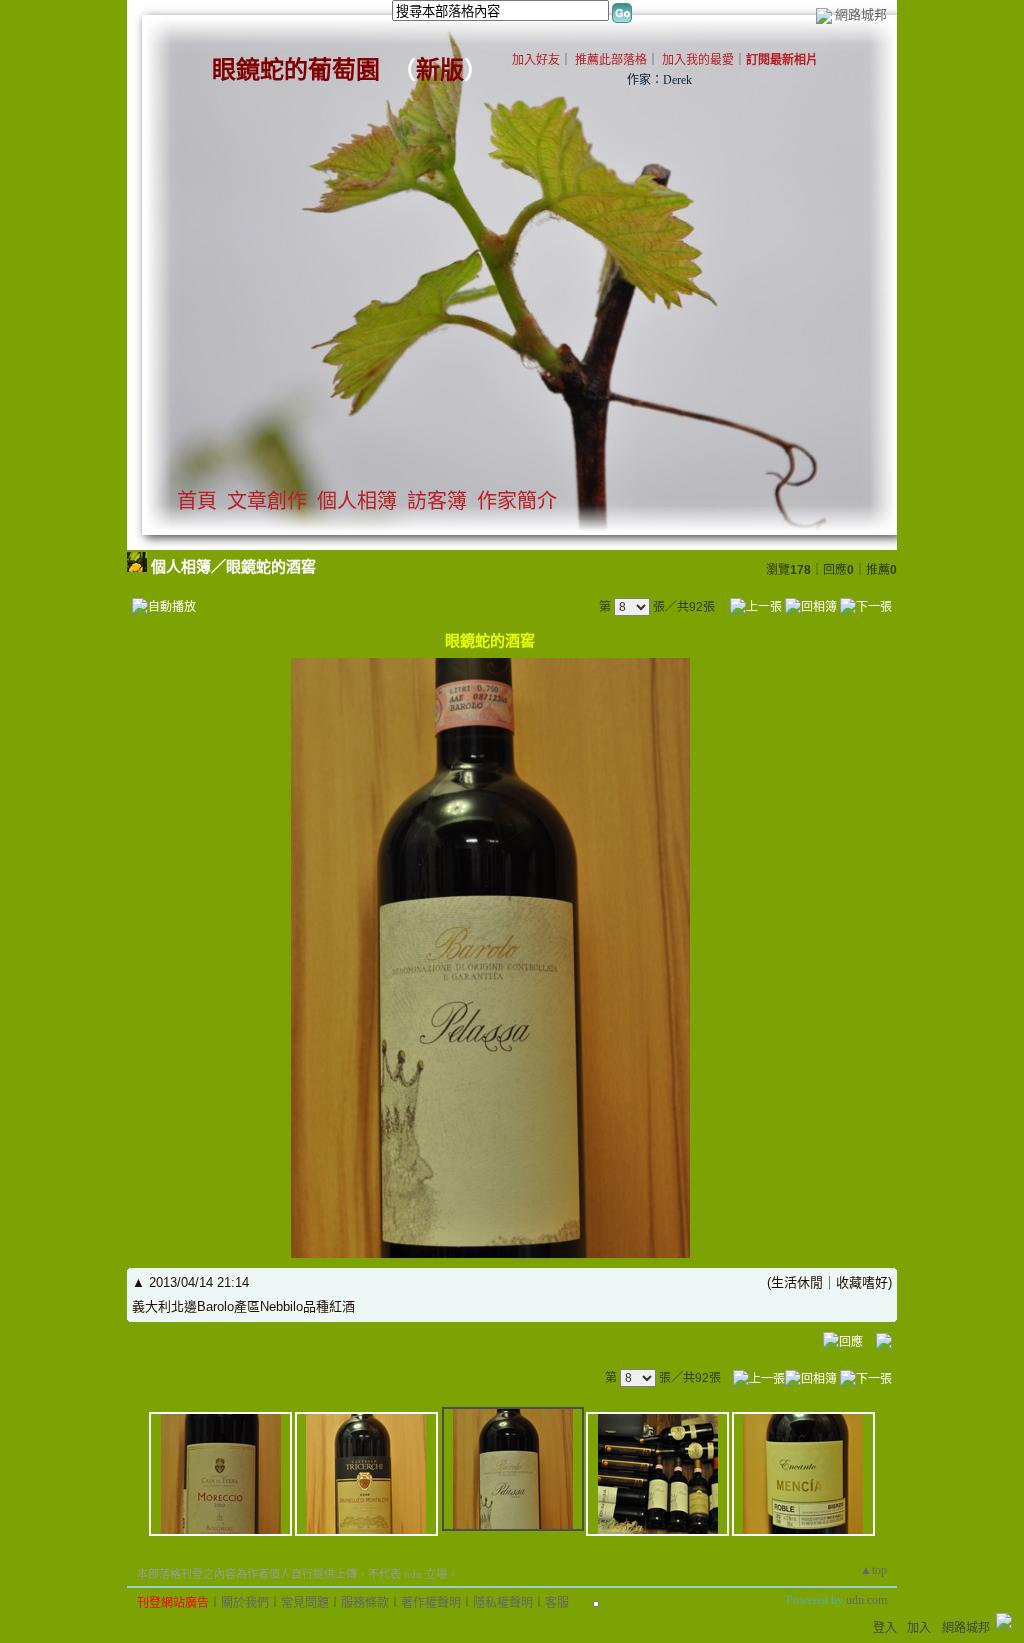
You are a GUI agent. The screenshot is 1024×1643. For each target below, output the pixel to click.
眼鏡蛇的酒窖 (271, 566)
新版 (440, 70)
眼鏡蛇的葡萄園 (296, 70)
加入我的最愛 (698, 60)
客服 (557, 1603)
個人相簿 (357, 501)
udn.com (866, 1600)
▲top (873, 1570)
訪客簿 (437, 501)
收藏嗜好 (862, 1282)
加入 (919, 1628)
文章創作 (267, 501)
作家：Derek (659, 80)
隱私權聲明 (503, 1603)
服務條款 (365, 1603)
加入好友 (536, 60)
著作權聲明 (431, 1603)
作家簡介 (517, 501)
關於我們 (245, 1603)
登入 (885, 1628)
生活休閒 (797, 1282)
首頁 (197, 501)
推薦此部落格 (611, 60)
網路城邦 (861, 14)
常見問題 (305, 1603)
